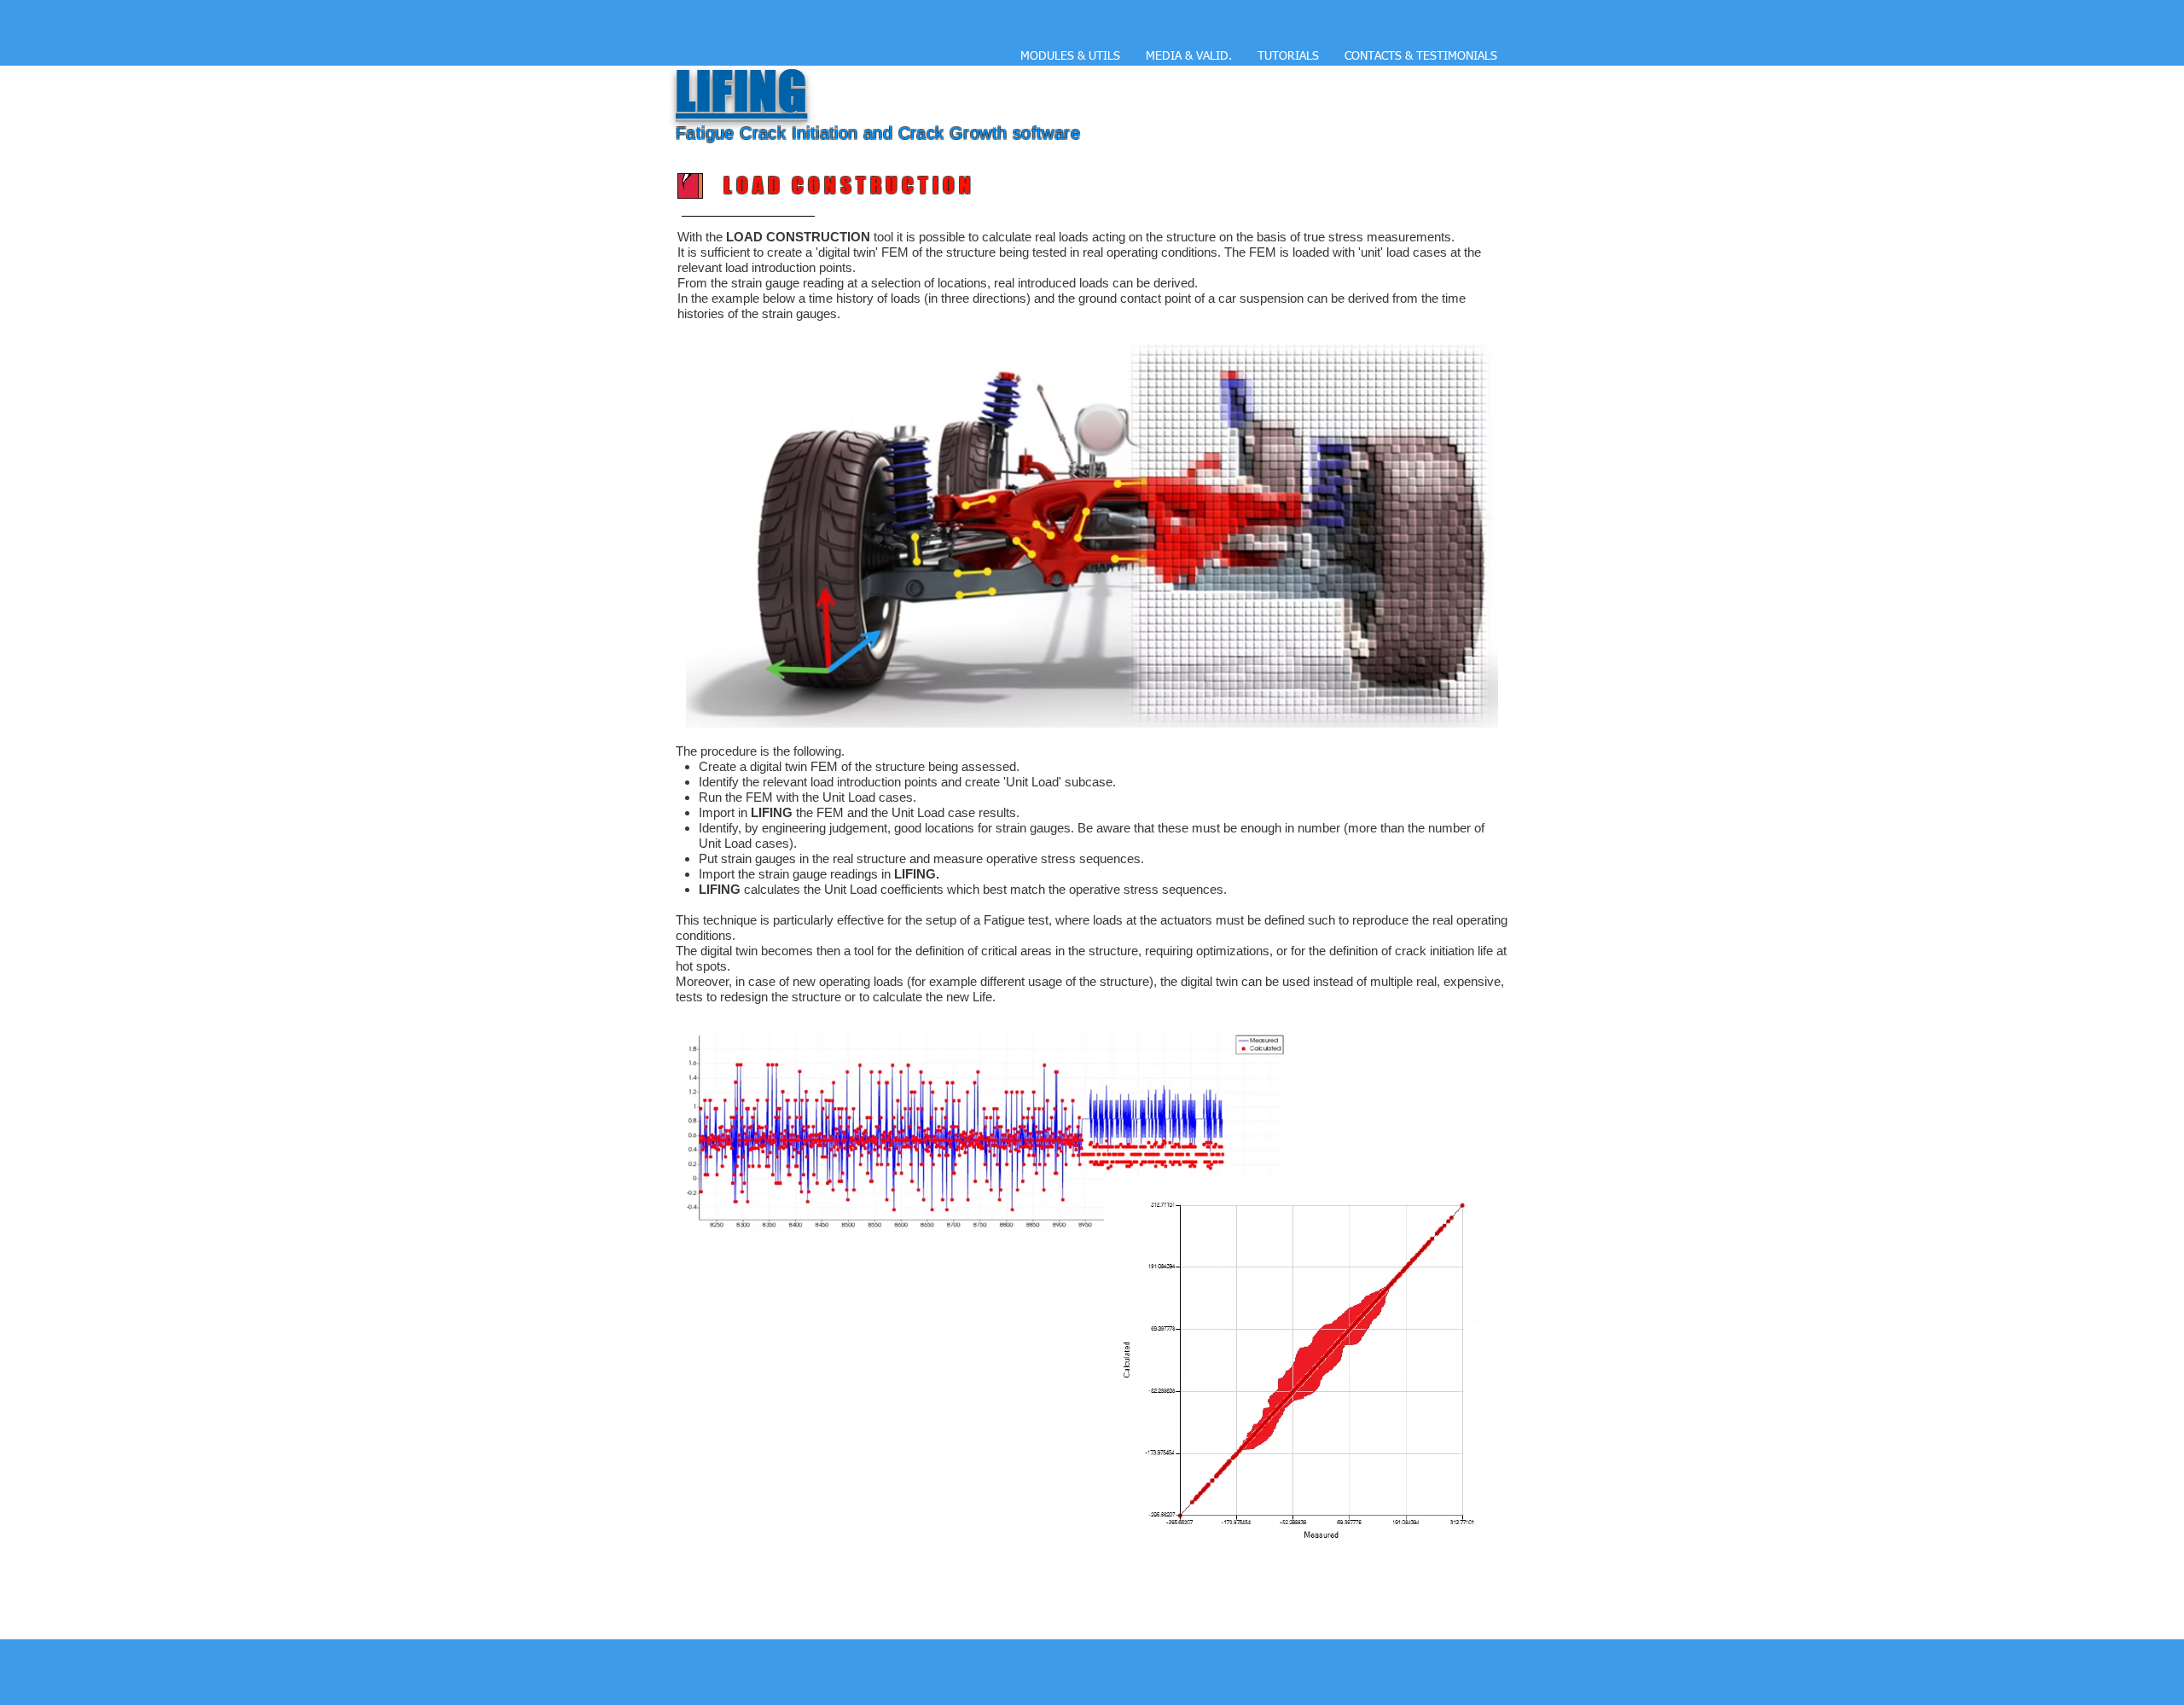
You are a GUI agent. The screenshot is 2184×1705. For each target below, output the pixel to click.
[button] (1189, 56)
